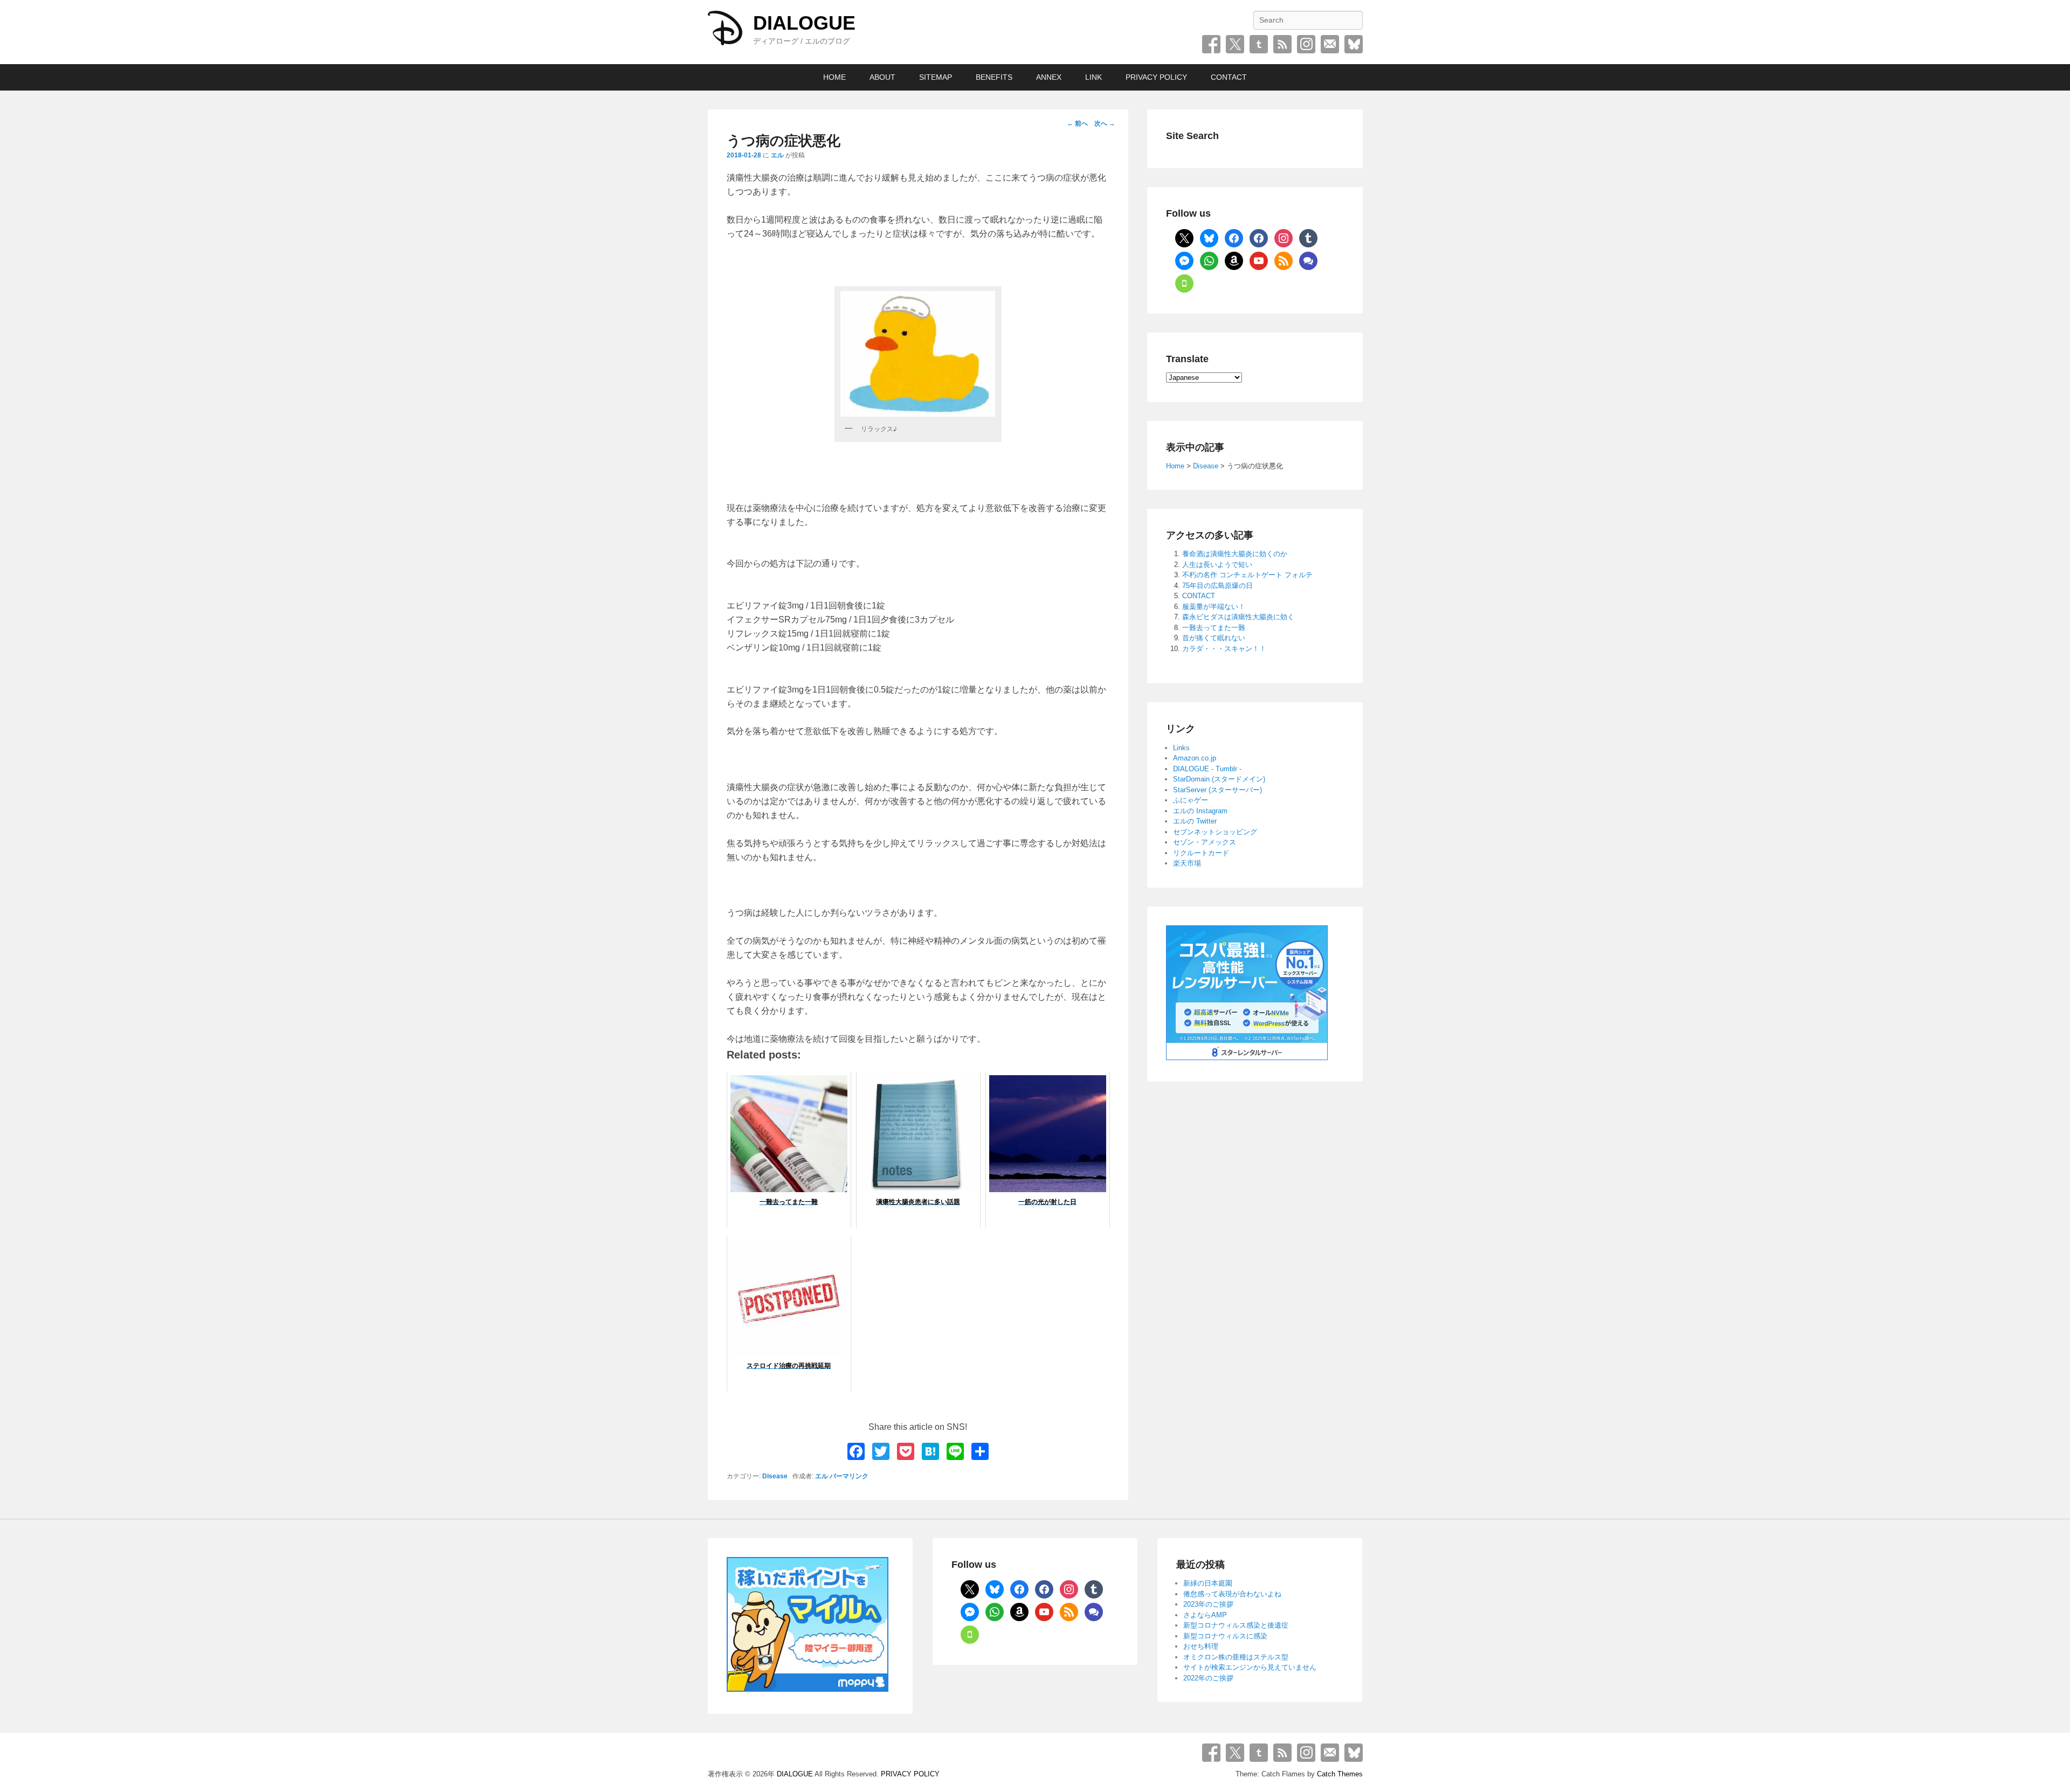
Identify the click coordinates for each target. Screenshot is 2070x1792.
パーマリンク (849, 1476)
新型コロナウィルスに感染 (1225, 1636)
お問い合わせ (1330, 44)
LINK (1093, 77)
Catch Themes (1340, 1774)
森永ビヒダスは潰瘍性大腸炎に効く (1238, 617)
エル (777, 155)
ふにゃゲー (1191, 800)
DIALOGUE (804, 23)
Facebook (1211, 44)
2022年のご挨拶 (1208, 1678)
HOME (834, 77)
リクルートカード (1201, 853)
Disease (775, 1476)
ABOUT (882, 77)
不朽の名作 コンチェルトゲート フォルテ (1247, 575)
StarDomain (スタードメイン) (1219, 779)
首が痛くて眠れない (1214, 638)
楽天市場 (1187, 863)
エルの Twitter (1195, 821)
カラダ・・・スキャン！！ (1224, 649)
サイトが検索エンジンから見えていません (1250, 1667)
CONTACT (1229, 77)
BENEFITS (994, 77)
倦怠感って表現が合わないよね (1232, 1594)
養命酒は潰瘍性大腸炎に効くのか (1235, 554)
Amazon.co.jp (1195, 758)
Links (1181, 748)
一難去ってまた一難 (1214, 628)
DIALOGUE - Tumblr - (1207, 769)
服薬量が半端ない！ (1214, 607)
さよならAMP (1205, 1615)
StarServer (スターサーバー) (1217, 790)
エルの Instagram (1200, 811)
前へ (1077, 123)
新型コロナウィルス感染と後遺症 (1236, 1625)
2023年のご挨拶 (1208, 1604)
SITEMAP (936, 77)
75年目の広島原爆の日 (1217, 586)
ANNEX (1049, 77)
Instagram (1306, 44)
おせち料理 (1201, 1646)
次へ (1105, 123)
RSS (1282, 44)
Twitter (1235, 44)
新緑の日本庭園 (1208, 1583)
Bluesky (1354, 44)
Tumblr (1259, 44)
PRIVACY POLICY (1156, 77)
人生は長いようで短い (1217, 565)
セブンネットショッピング (1215, 832)
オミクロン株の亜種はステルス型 (1236, 1657)
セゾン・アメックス (1205, 842)
